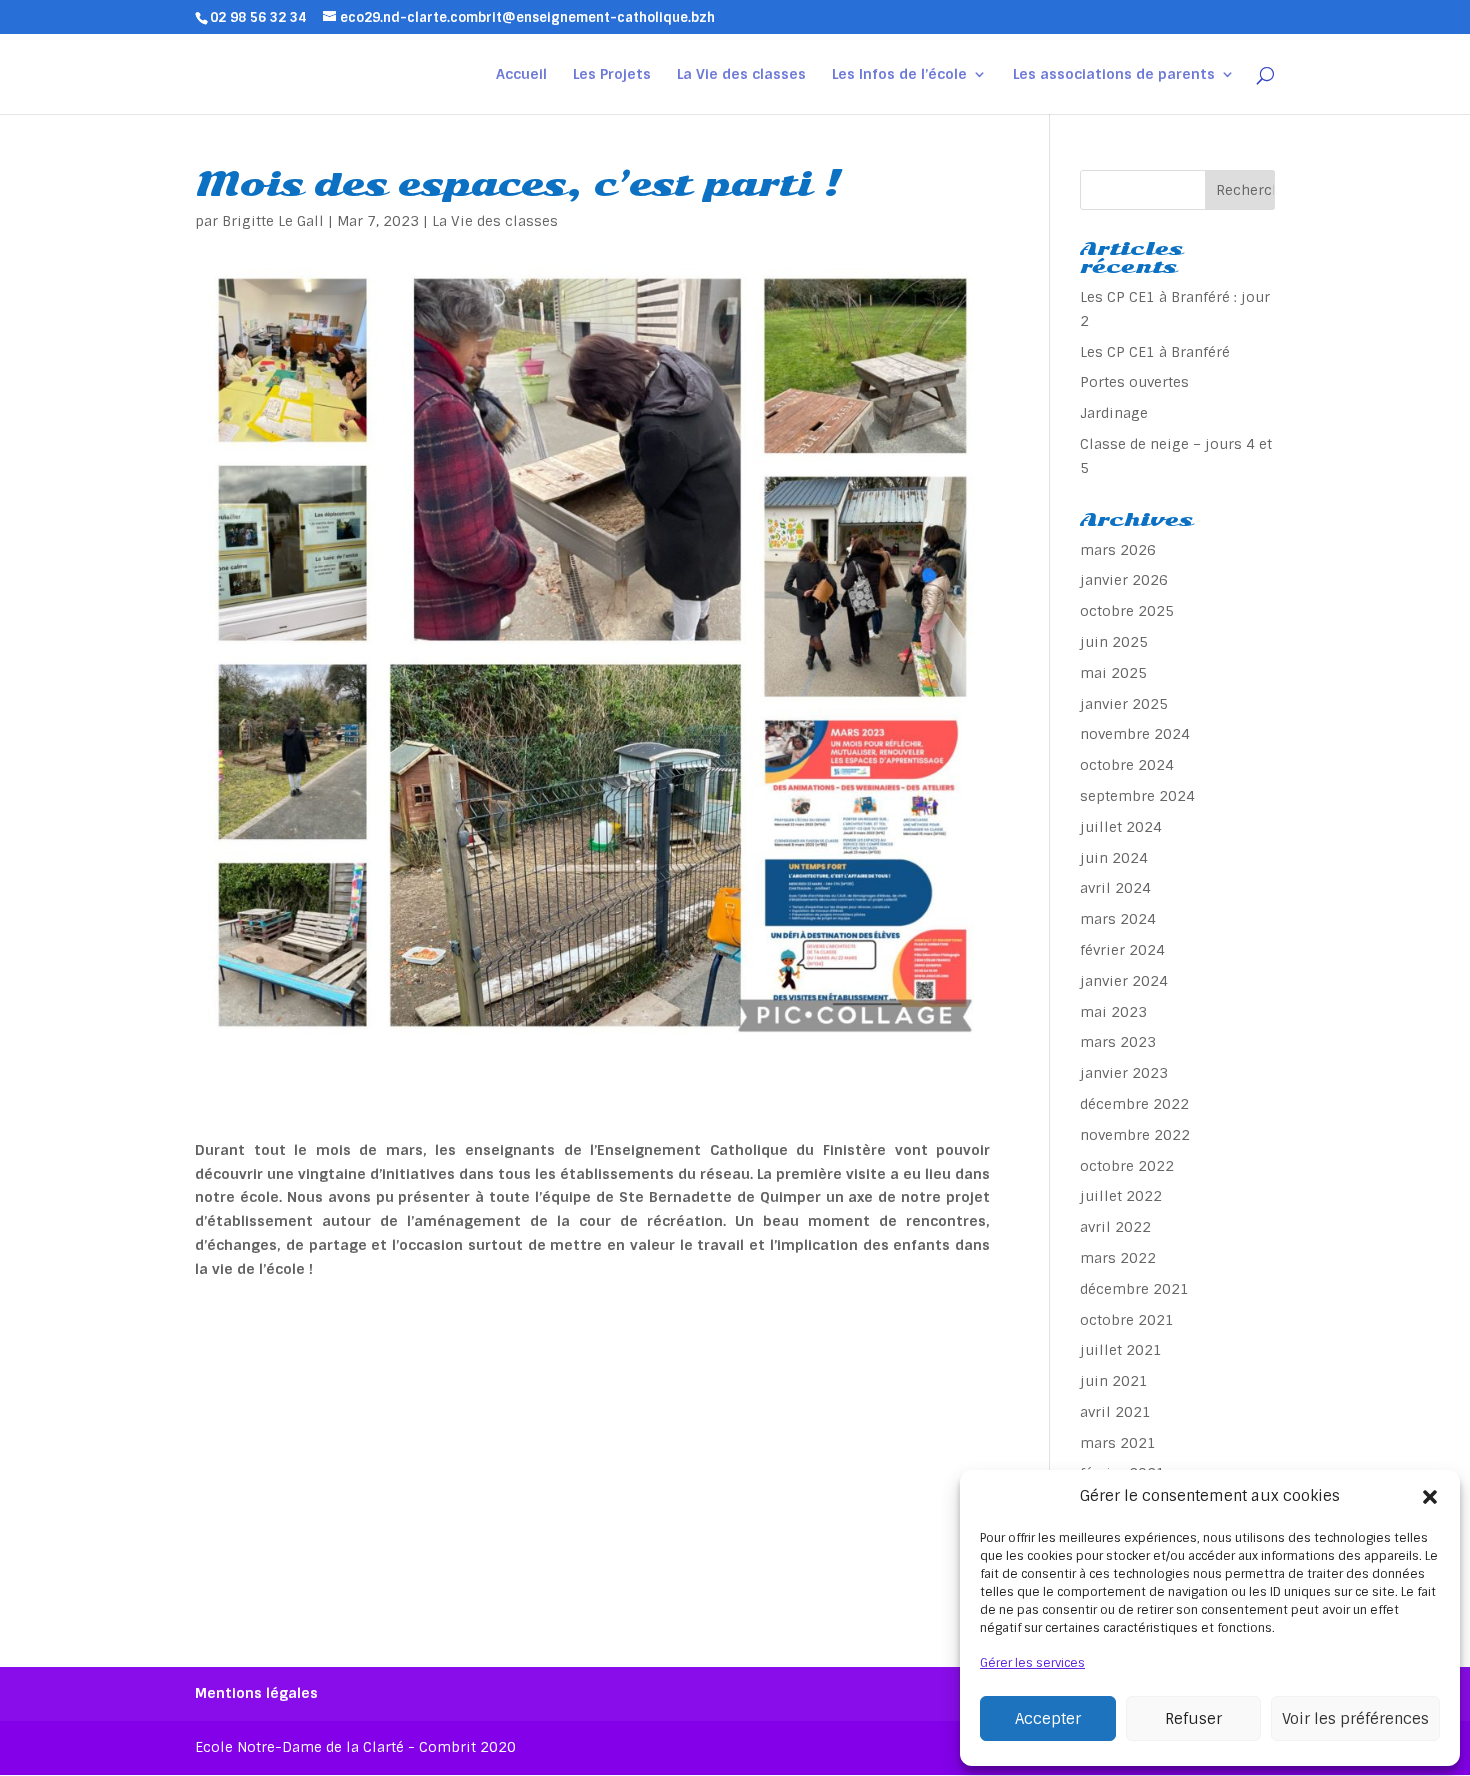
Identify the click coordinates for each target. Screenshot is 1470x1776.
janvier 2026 (1124, 580)
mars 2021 (1118, 1443)
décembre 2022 (1134, 1104)
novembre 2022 (1135, 1135)
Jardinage (1114, 413)
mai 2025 (1113, 673)
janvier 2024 (1124, 981)
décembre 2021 (1134, 1289)
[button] (1430, 1497)
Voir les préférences (1355, 1719)
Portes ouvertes (1134, 382)
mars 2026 (1118, 550)
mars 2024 (1118, 919)
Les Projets (612, 75)
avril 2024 (1115, 888)
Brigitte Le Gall (273, 221)
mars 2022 (1118, 1258)
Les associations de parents (1114, 75)
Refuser (1193, 1719)
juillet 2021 (1121, 1350)
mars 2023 (1118, 1042)
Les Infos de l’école (899, 75)
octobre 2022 (1127, 1166)
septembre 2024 (1137, 796)
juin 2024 (1114, 858)
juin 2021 (1114, 1381)
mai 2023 (1113, 1012)
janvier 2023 (1124, 1073)
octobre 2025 (1127, 611)
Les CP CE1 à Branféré (1155, 352)
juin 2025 (1114, 642)
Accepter (1048, 1719)
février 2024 (1122, 950)
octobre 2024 (1127, 765)
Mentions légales (256, 1693)
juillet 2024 (1121, 827)
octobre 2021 (1127, 1320)
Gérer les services (1032, 1663)
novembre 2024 (1135, 734)
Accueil (521, 75)
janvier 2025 (1124, 704)
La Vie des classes (741, 75)
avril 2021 (1115, 1412)
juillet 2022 (1121, 1196)
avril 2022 (1115, 1227)
